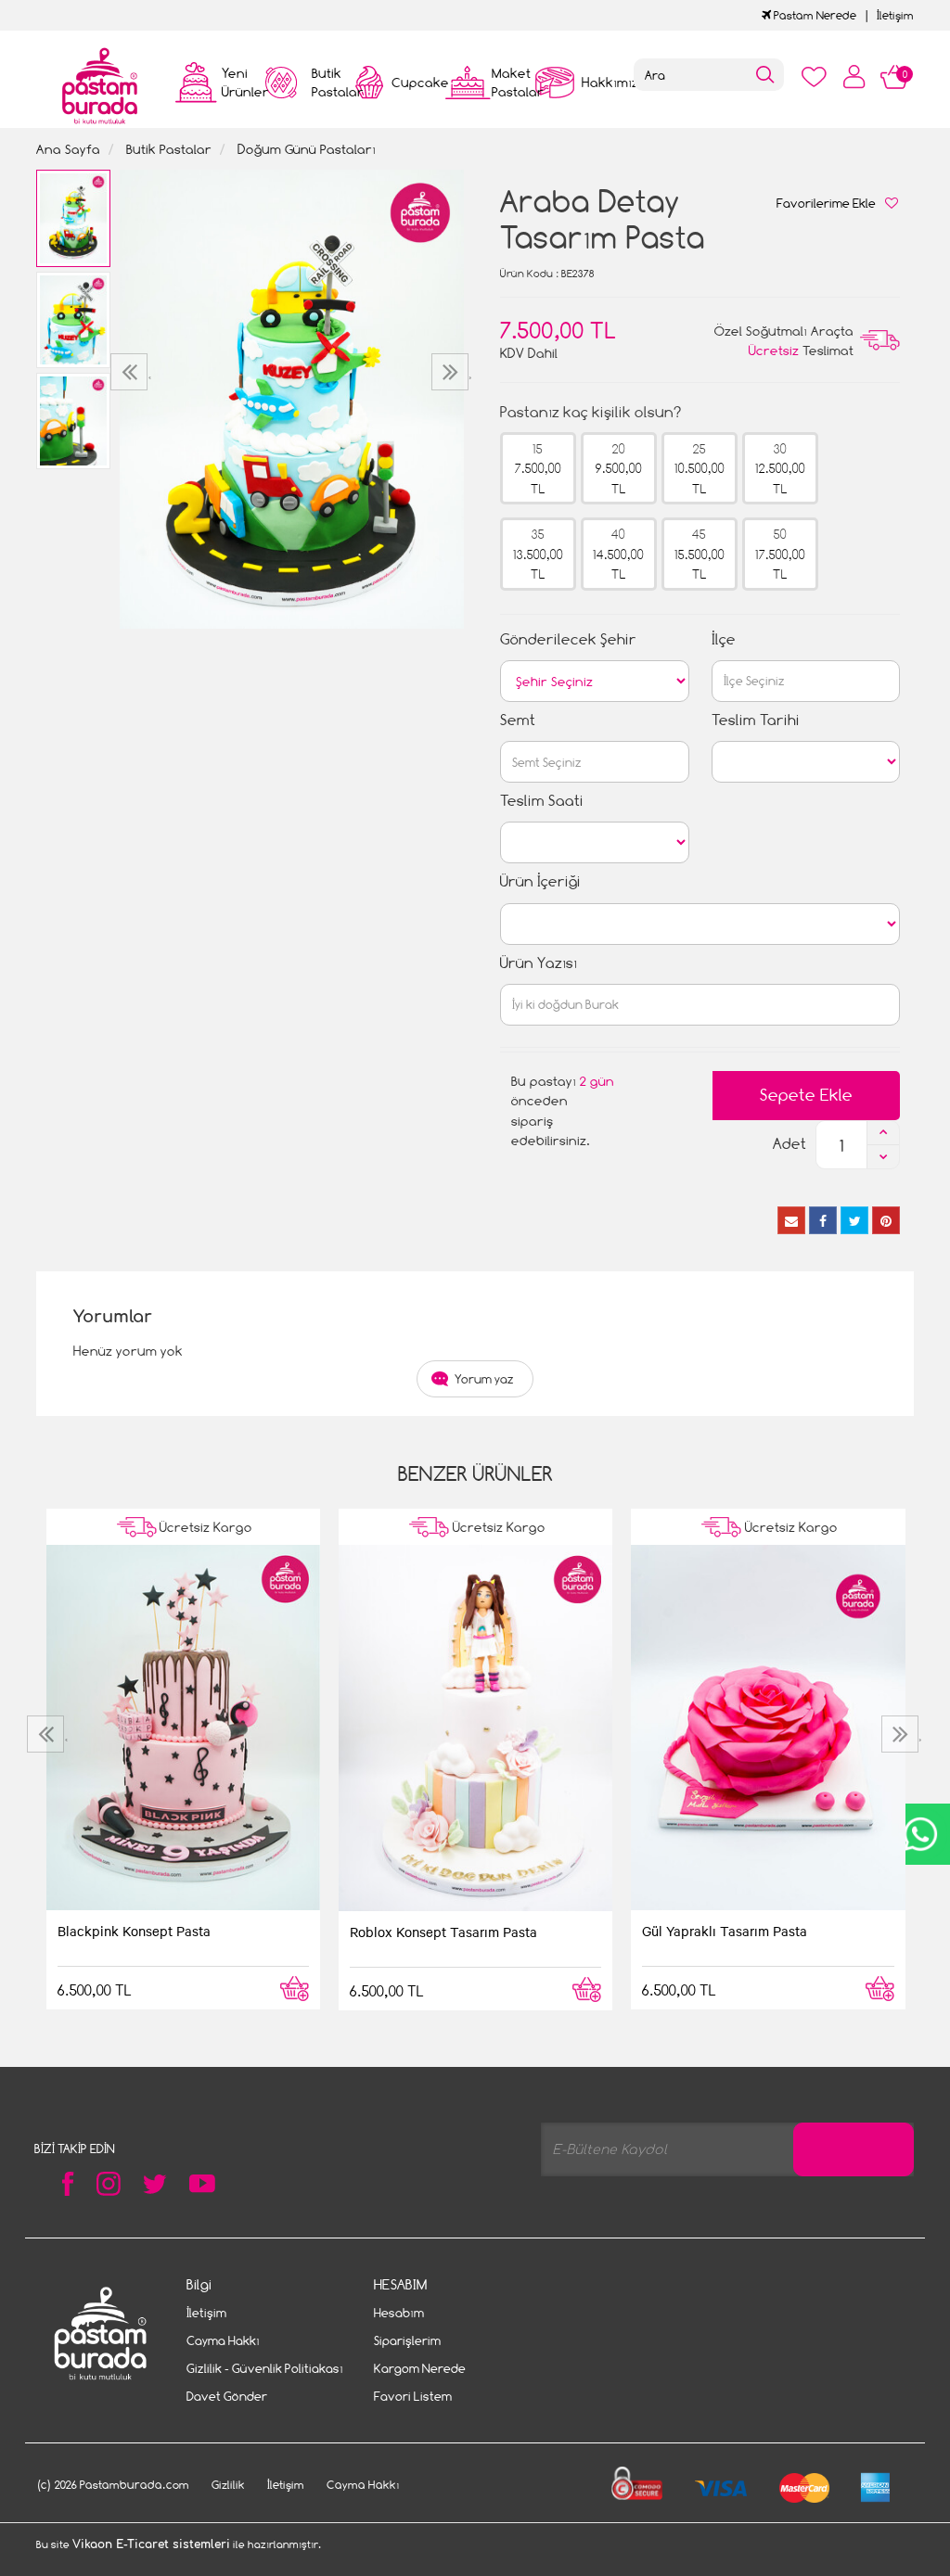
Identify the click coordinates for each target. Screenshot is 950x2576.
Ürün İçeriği (540, 881)
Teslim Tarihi (756, 720)
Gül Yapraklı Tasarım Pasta (725, 1931)
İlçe (724, 639)
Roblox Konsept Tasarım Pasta (443, 1932)
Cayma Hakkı (223, 2340)
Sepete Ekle (806, 1095)
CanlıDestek (920, 1834)
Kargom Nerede (420, 2368)
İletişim (895, 15)
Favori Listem (413, 2396)
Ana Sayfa (68, 149)
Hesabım (399, 2313)
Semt (518, 720)
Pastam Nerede (814, 15)
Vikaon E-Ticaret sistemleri (151, 2544)
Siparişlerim (407, 2340)
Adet (790, 1144)
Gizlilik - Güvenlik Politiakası (265, 2368)
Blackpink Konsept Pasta (134, 1931)
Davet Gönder (227, 2396)
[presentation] (131, 372)
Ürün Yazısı (539, 963)
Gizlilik (228, 2485)
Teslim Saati (542, 801)
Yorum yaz (484, 1379)
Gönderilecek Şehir (568, 639)
